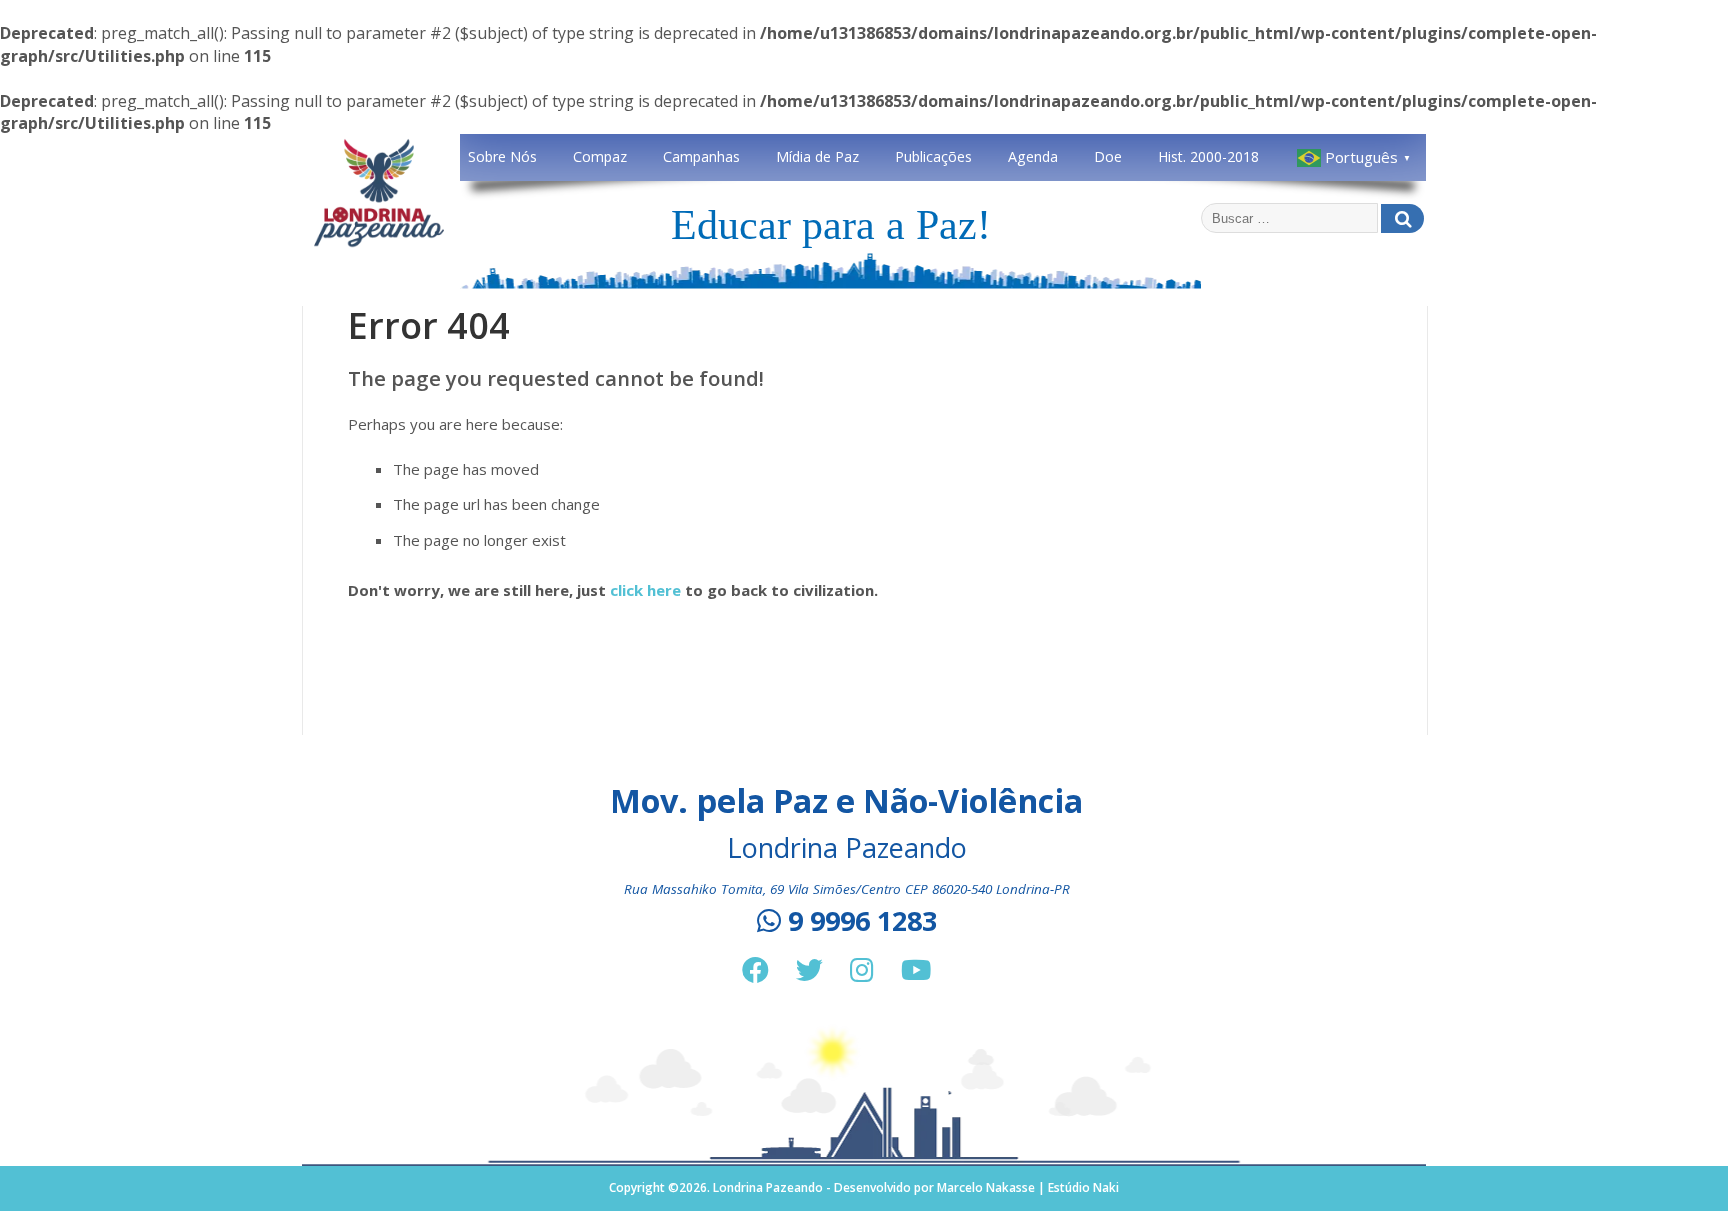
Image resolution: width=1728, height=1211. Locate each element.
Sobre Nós (502, 156)
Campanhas (701, 156)
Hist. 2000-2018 (1208, 156)
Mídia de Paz (817, 156)
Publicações (933, 156)
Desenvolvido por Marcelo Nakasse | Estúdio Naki (976, 1187)
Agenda (1033, 156)
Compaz (600, 156)
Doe (1108, 156)
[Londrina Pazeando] (379, 243)
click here (645, 590)
